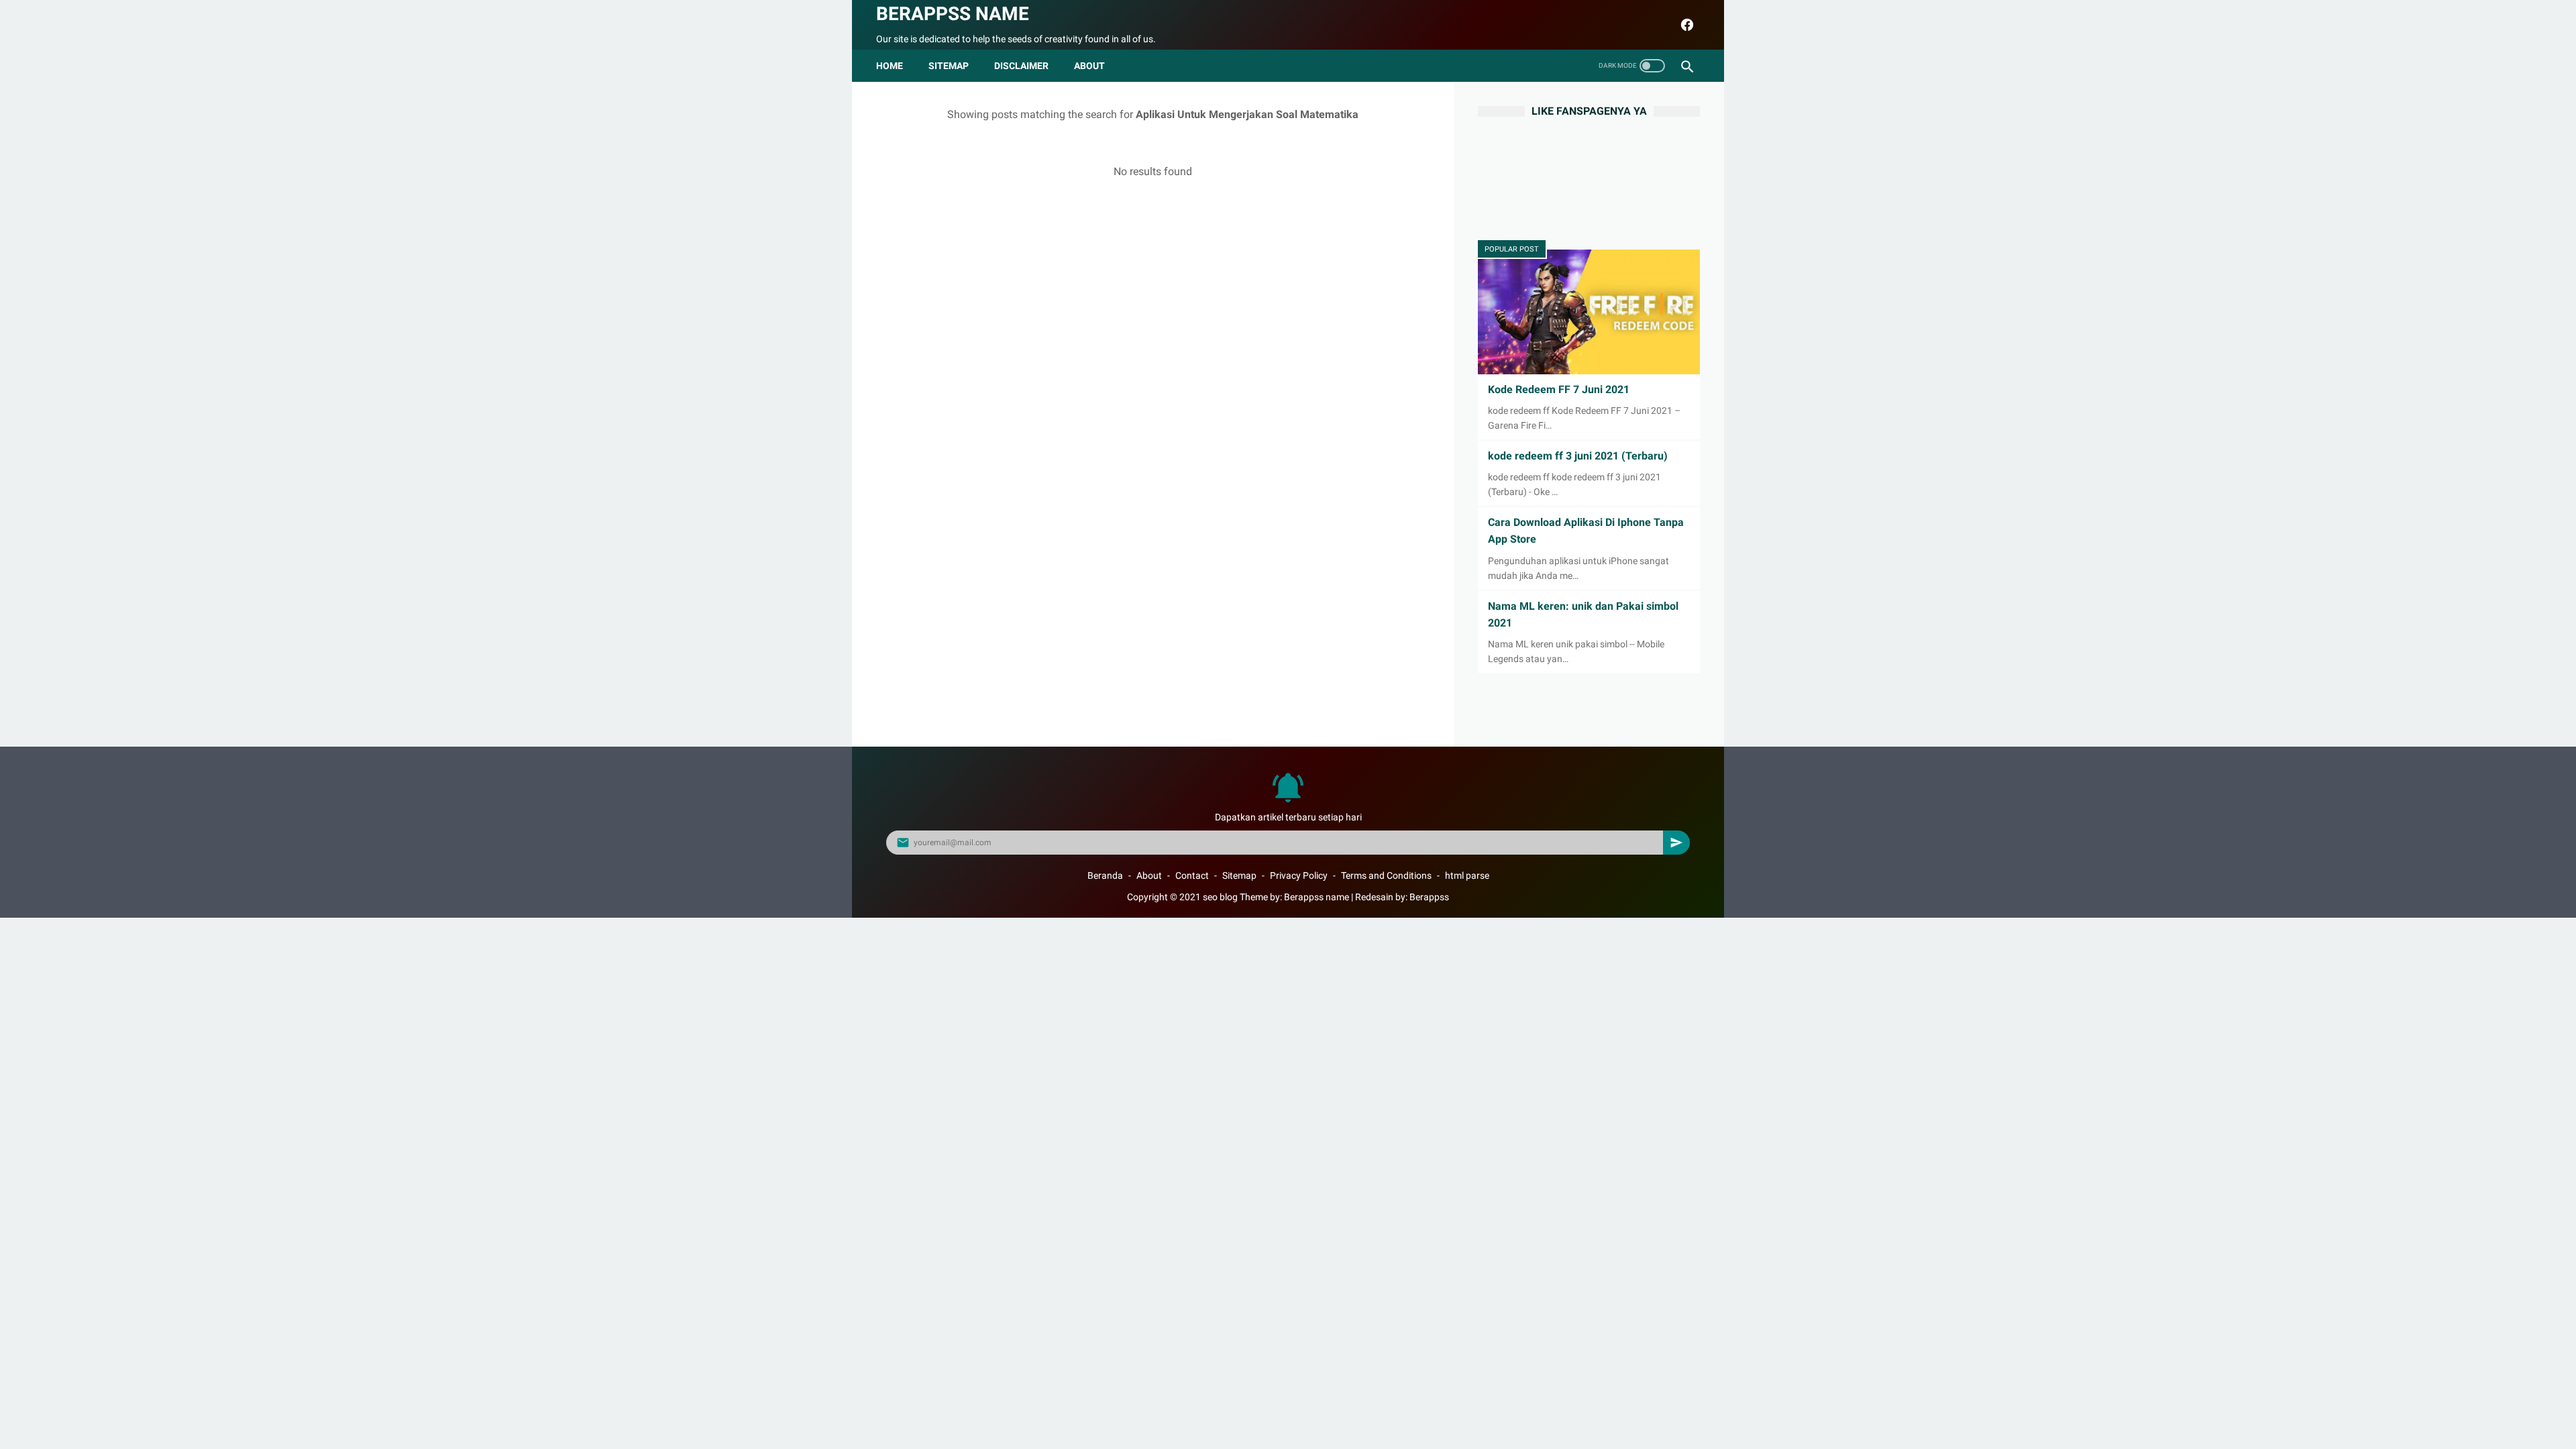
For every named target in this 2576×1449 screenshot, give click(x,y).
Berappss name (953, 14)
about (1089, 66)
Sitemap (949, 66)
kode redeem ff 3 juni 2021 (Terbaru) (1578, 456)
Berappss (1429, 897)
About (1149, 875)
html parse (1467, 875)
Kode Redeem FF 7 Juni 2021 (1559, 389)
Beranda (1105, 875)
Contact (1192, 875)
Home (890, 66)
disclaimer (1021, 66)
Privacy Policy (1299, 875)
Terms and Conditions (1386, 875)
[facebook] (1685, 25)
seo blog (1220, 897)
